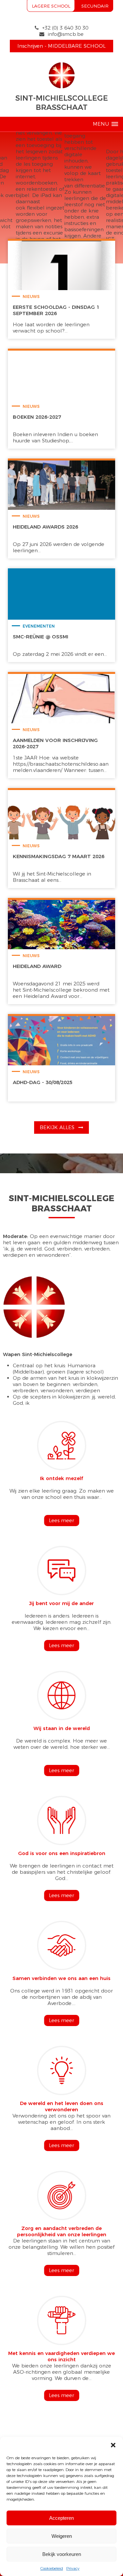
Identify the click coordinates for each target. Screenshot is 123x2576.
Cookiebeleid (52, 2568)
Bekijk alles (58, 1127)
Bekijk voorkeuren (62, 2554)
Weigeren (62, 2536)
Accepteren (61, 2518)
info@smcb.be (66, 34)
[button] (113, 2445)
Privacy (73, 2568)
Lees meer (61, 1520)
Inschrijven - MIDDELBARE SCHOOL (61, 46)
